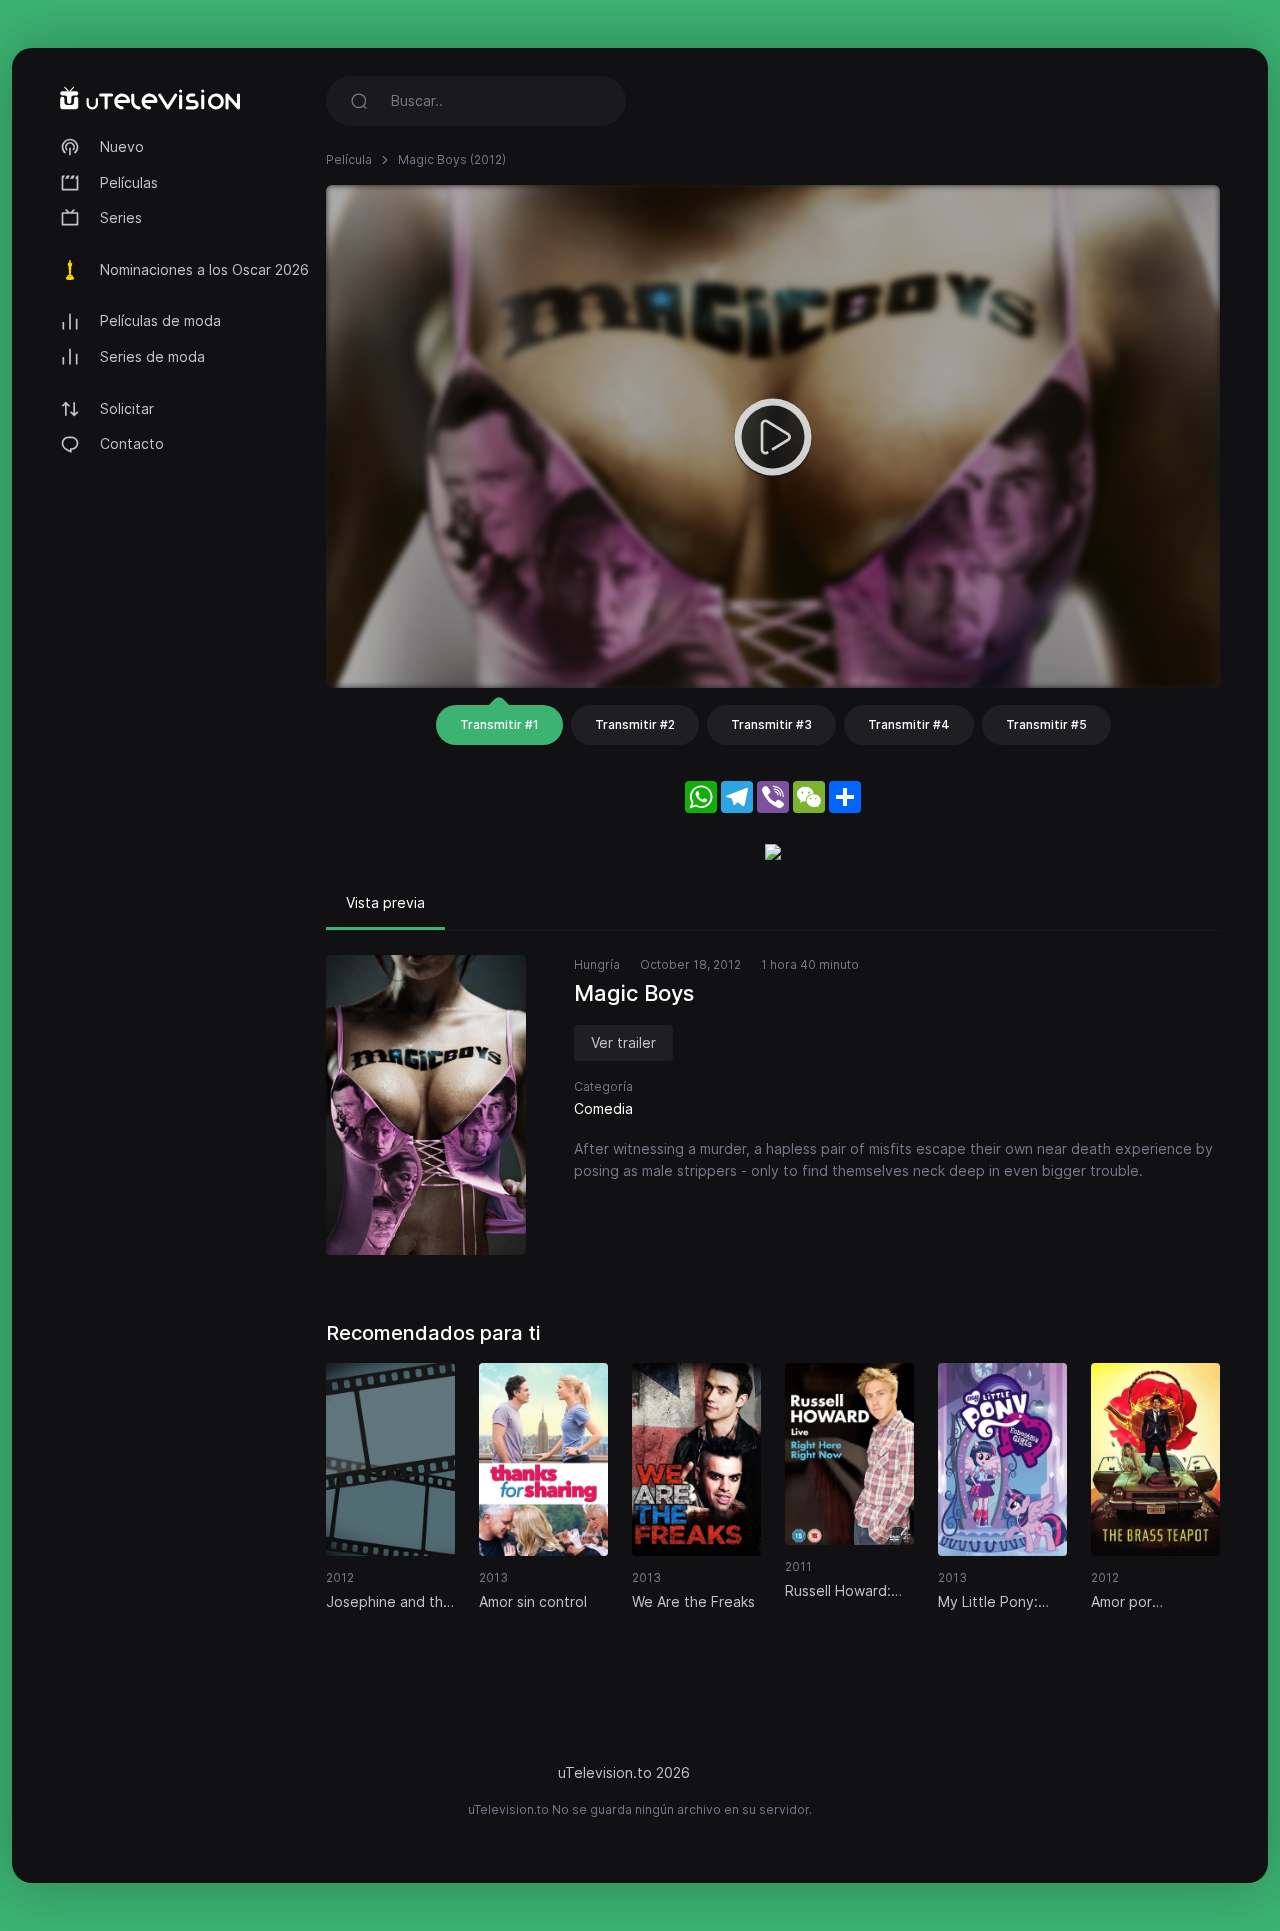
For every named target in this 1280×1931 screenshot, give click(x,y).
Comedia (603, 1108)
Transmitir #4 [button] (909, 724)
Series (121, 217)
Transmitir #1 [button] (499, 724)
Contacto (132, 443)
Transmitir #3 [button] (771, 724)
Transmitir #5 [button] (1046, 724)
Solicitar (127, 408)
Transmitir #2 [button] (635, 724)
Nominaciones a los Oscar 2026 (204, 269)
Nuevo (122, 146)
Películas (129, 182)
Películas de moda (160, 320)
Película (349, 159)
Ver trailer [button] (623, 1042)
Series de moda (152, 356)
